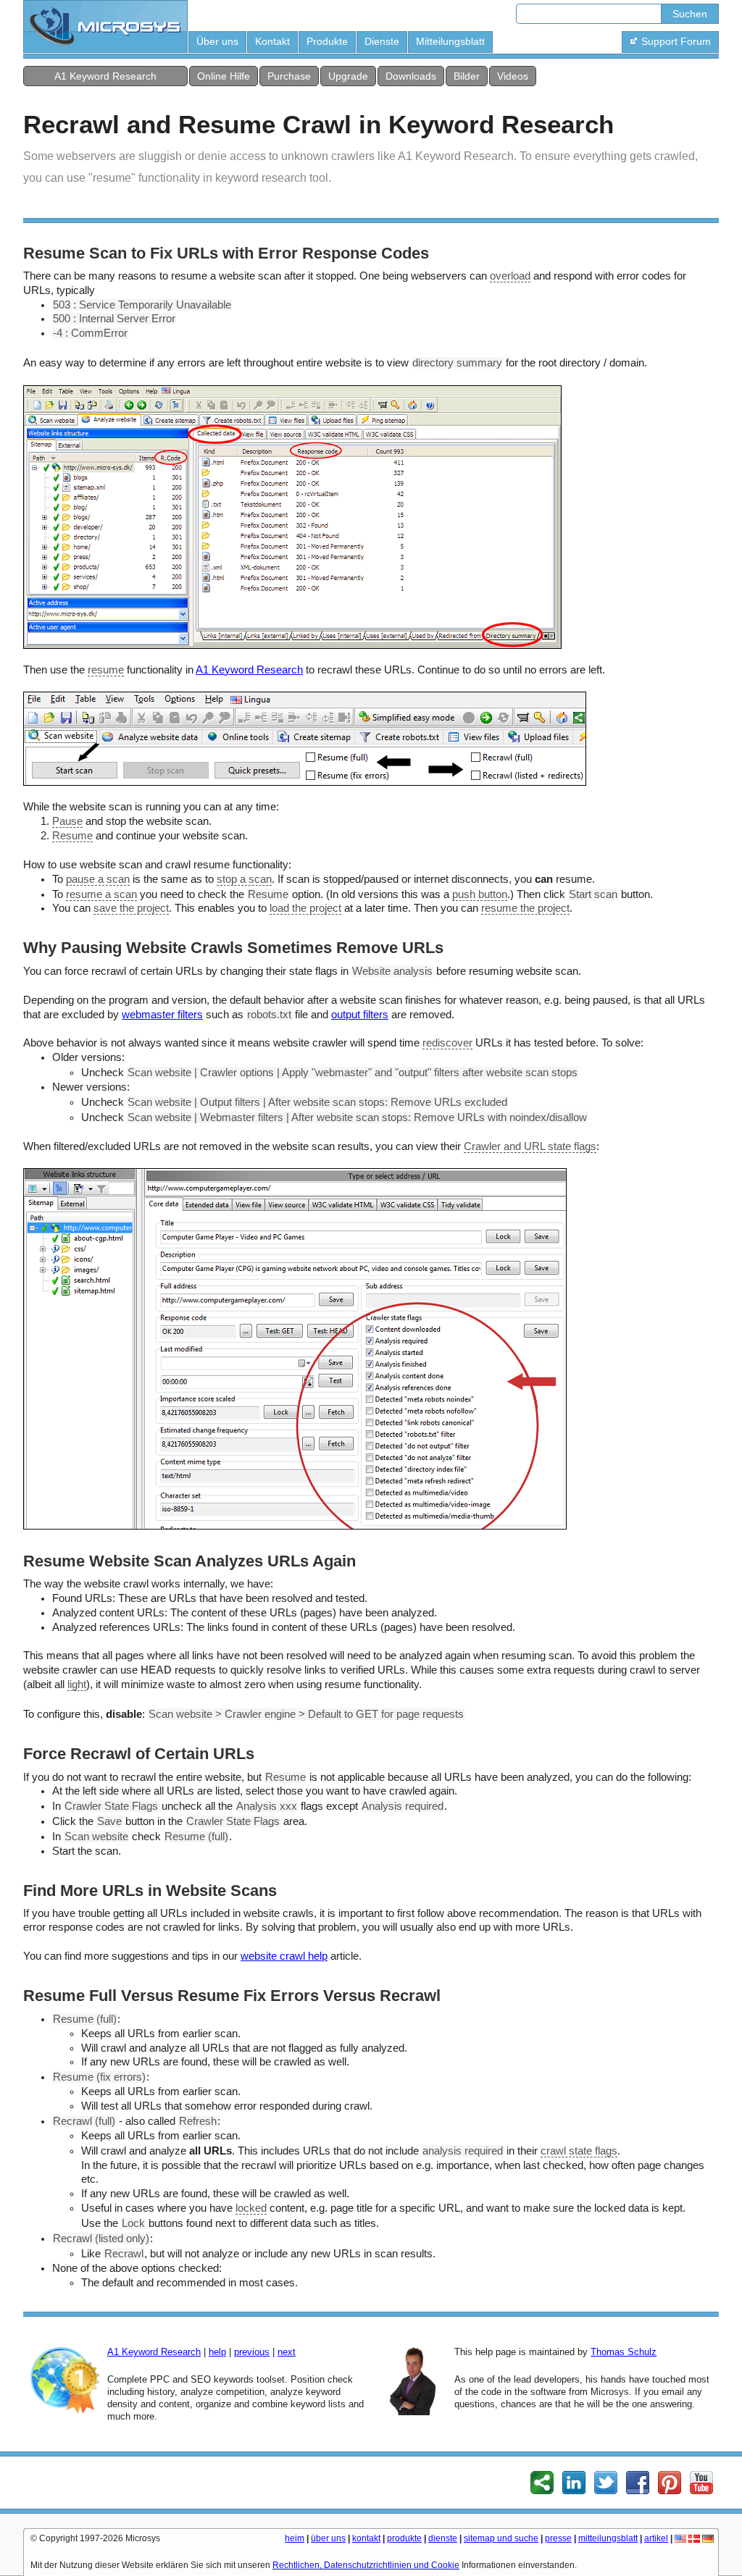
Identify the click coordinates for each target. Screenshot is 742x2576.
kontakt (366, 2538)
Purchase (289, 76)
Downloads (411, 76)
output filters (360, 1015)
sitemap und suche (501, 2538)
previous (252, 2352)
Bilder (467, 76)
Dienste (382, 41)
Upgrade (348, 76)
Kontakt (272, 41)
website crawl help (284, 1956)
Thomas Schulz (624, 2352)
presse (558, 2538)
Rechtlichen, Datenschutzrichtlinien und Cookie (366, 2565)
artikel (656, 2538)
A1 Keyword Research (105, 76)
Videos (513, 76)
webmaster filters (162, 1015)
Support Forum (676, 41)
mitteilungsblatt (608, 2538)
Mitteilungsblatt (450, 41)
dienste (443, 2538)
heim (295, 2538)
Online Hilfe (224, 76)
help (217, 2352)
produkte (404, 2538)
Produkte (327, 41)
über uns (328, 2538)
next (287, 2352)
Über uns (217, 41)
